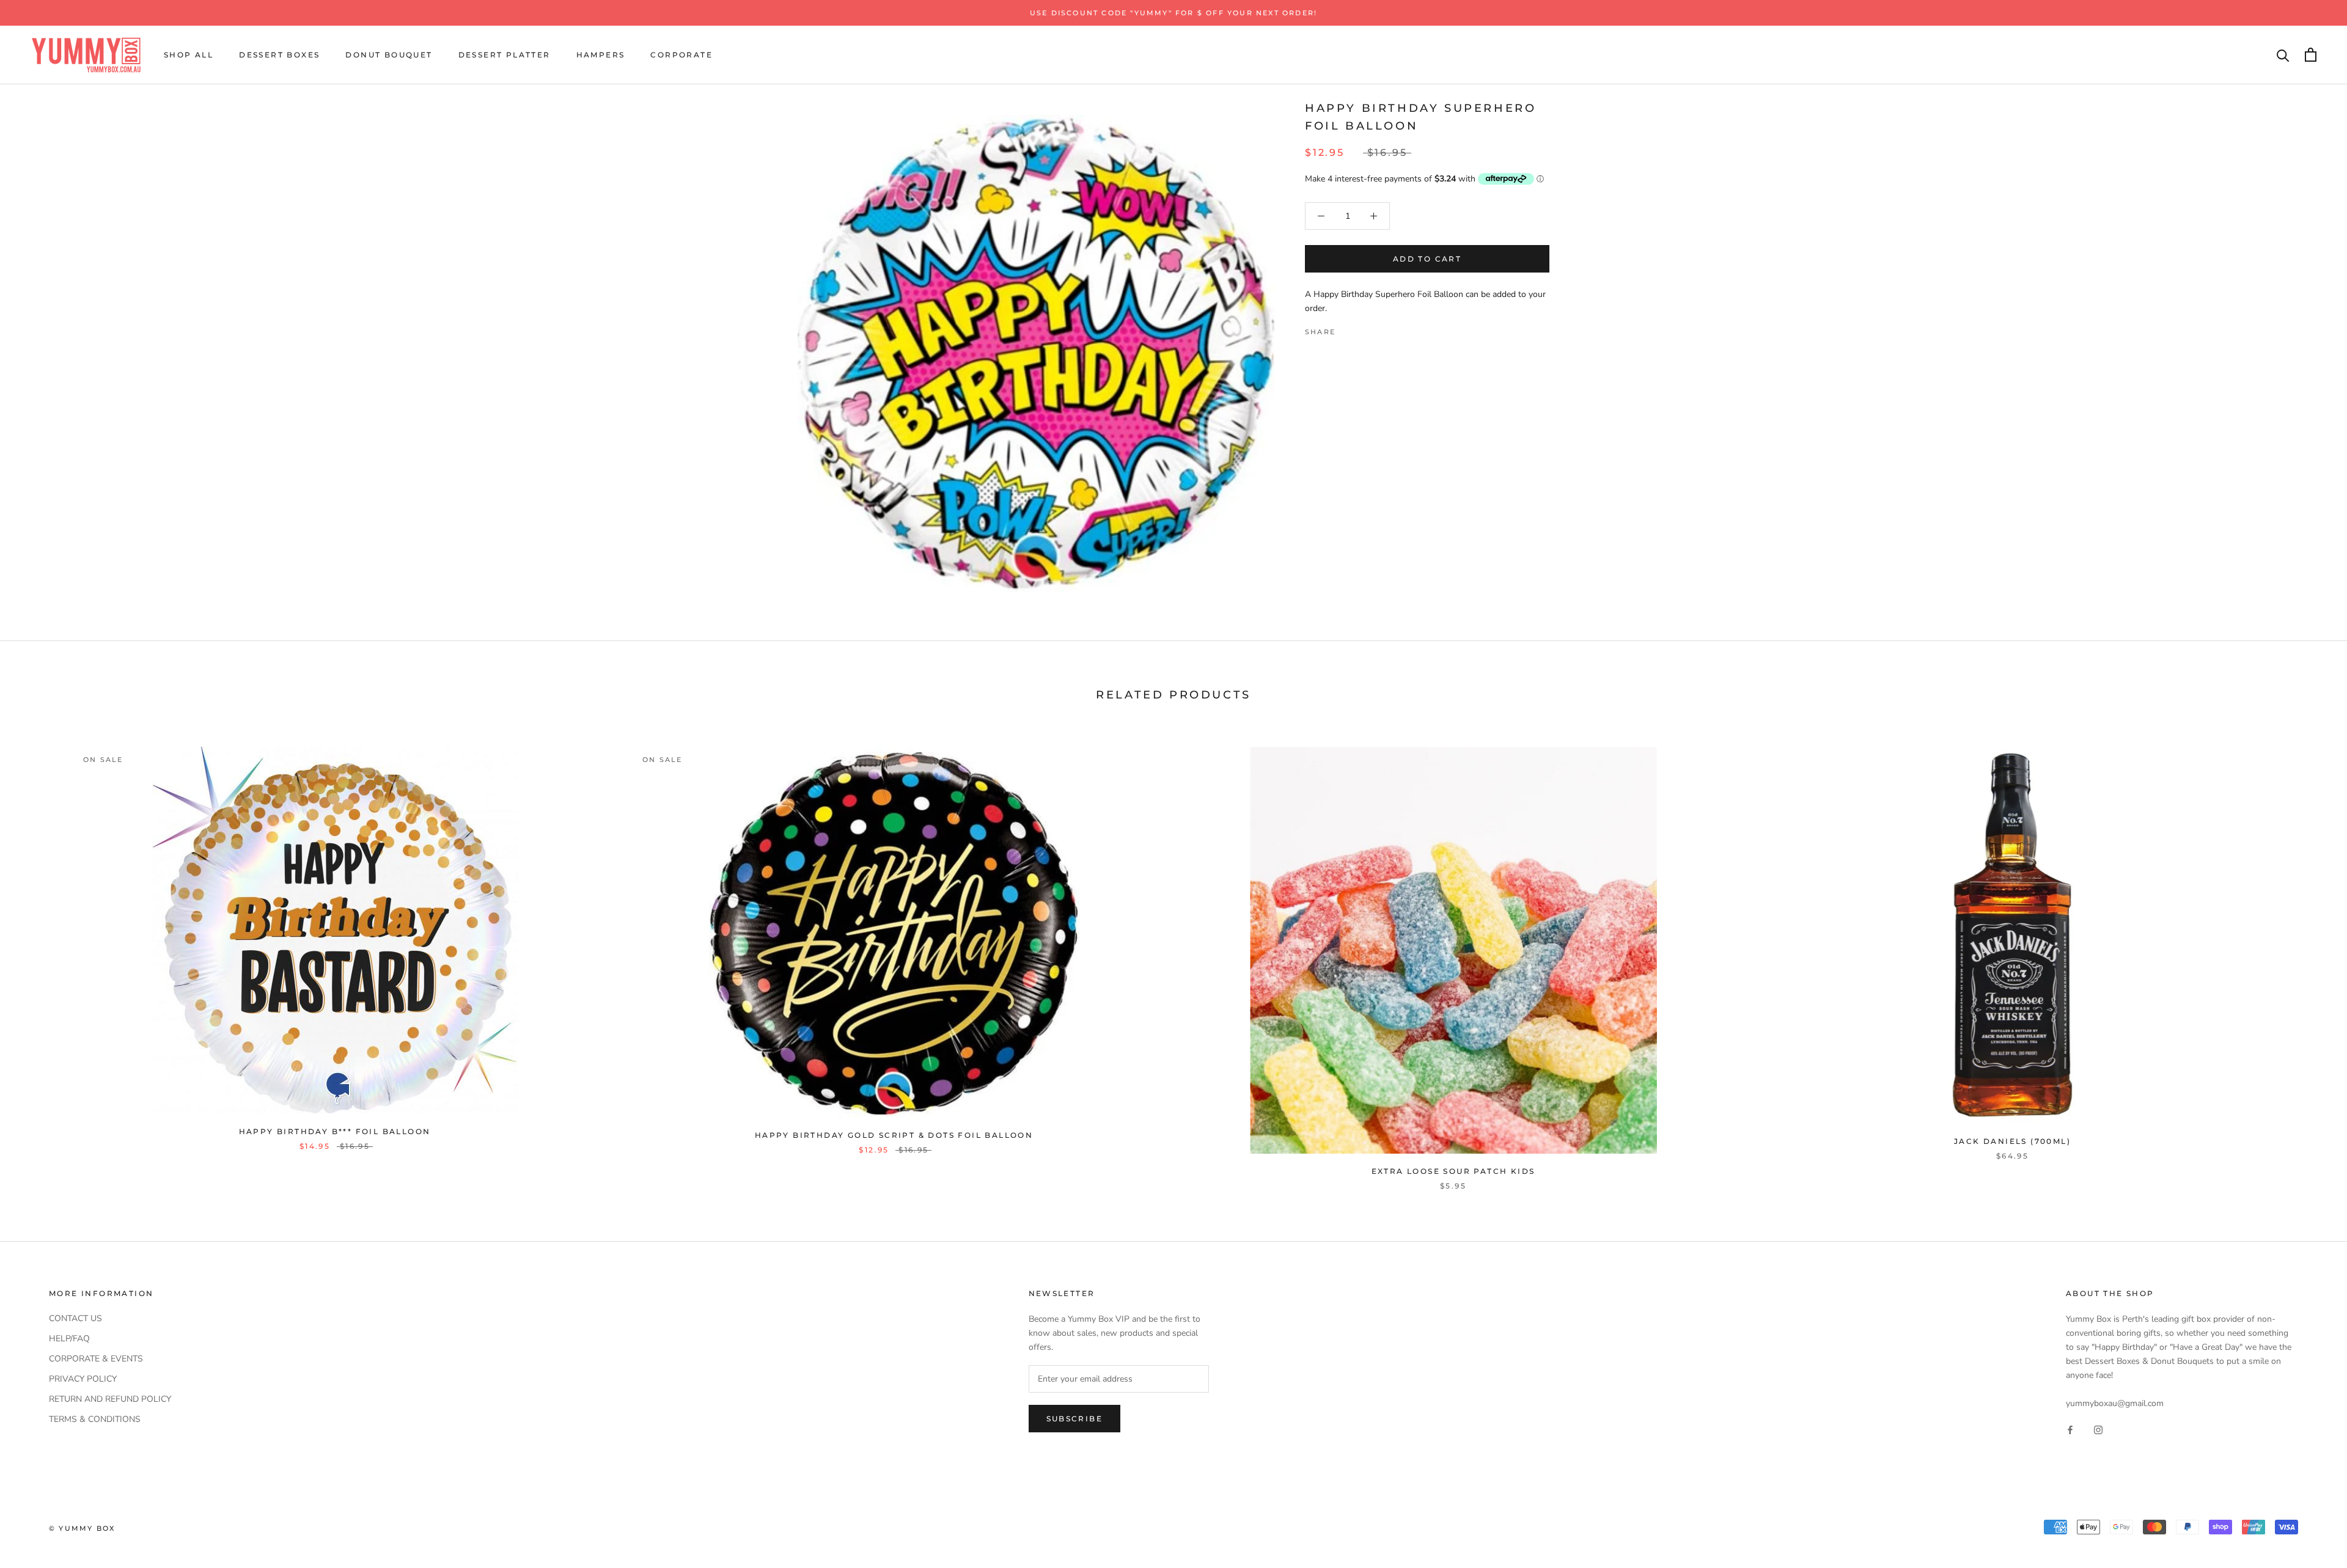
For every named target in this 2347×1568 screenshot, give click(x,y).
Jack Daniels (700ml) (2012, 1141)
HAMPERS (601, 55)
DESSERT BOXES (279, 55)
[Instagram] (2098, 1430)
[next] (2309, 956)
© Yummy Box (82, 1528)
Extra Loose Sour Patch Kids (1453, 1171)
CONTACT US (75, 1318)
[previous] (38, 956)
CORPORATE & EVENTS (96, 1359)
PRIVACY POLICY (83, 1379)
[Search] (2283, 55)
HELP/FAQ (69, 1339)
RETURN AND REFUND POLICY (110, 1399)
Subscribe (1075, 1419)
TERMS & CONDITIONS (95, 1419)
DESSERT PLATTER (505, 55)
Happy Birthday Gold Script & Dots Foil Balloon (894, 1135)
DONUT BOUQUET (389, 55)
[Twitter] (1363, 329)
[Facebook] (1347, 329)
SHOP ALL (189, 55)
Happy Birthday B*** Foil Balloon (335, 1131)
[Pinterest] (1379, 329)
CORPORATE (681, 55)
